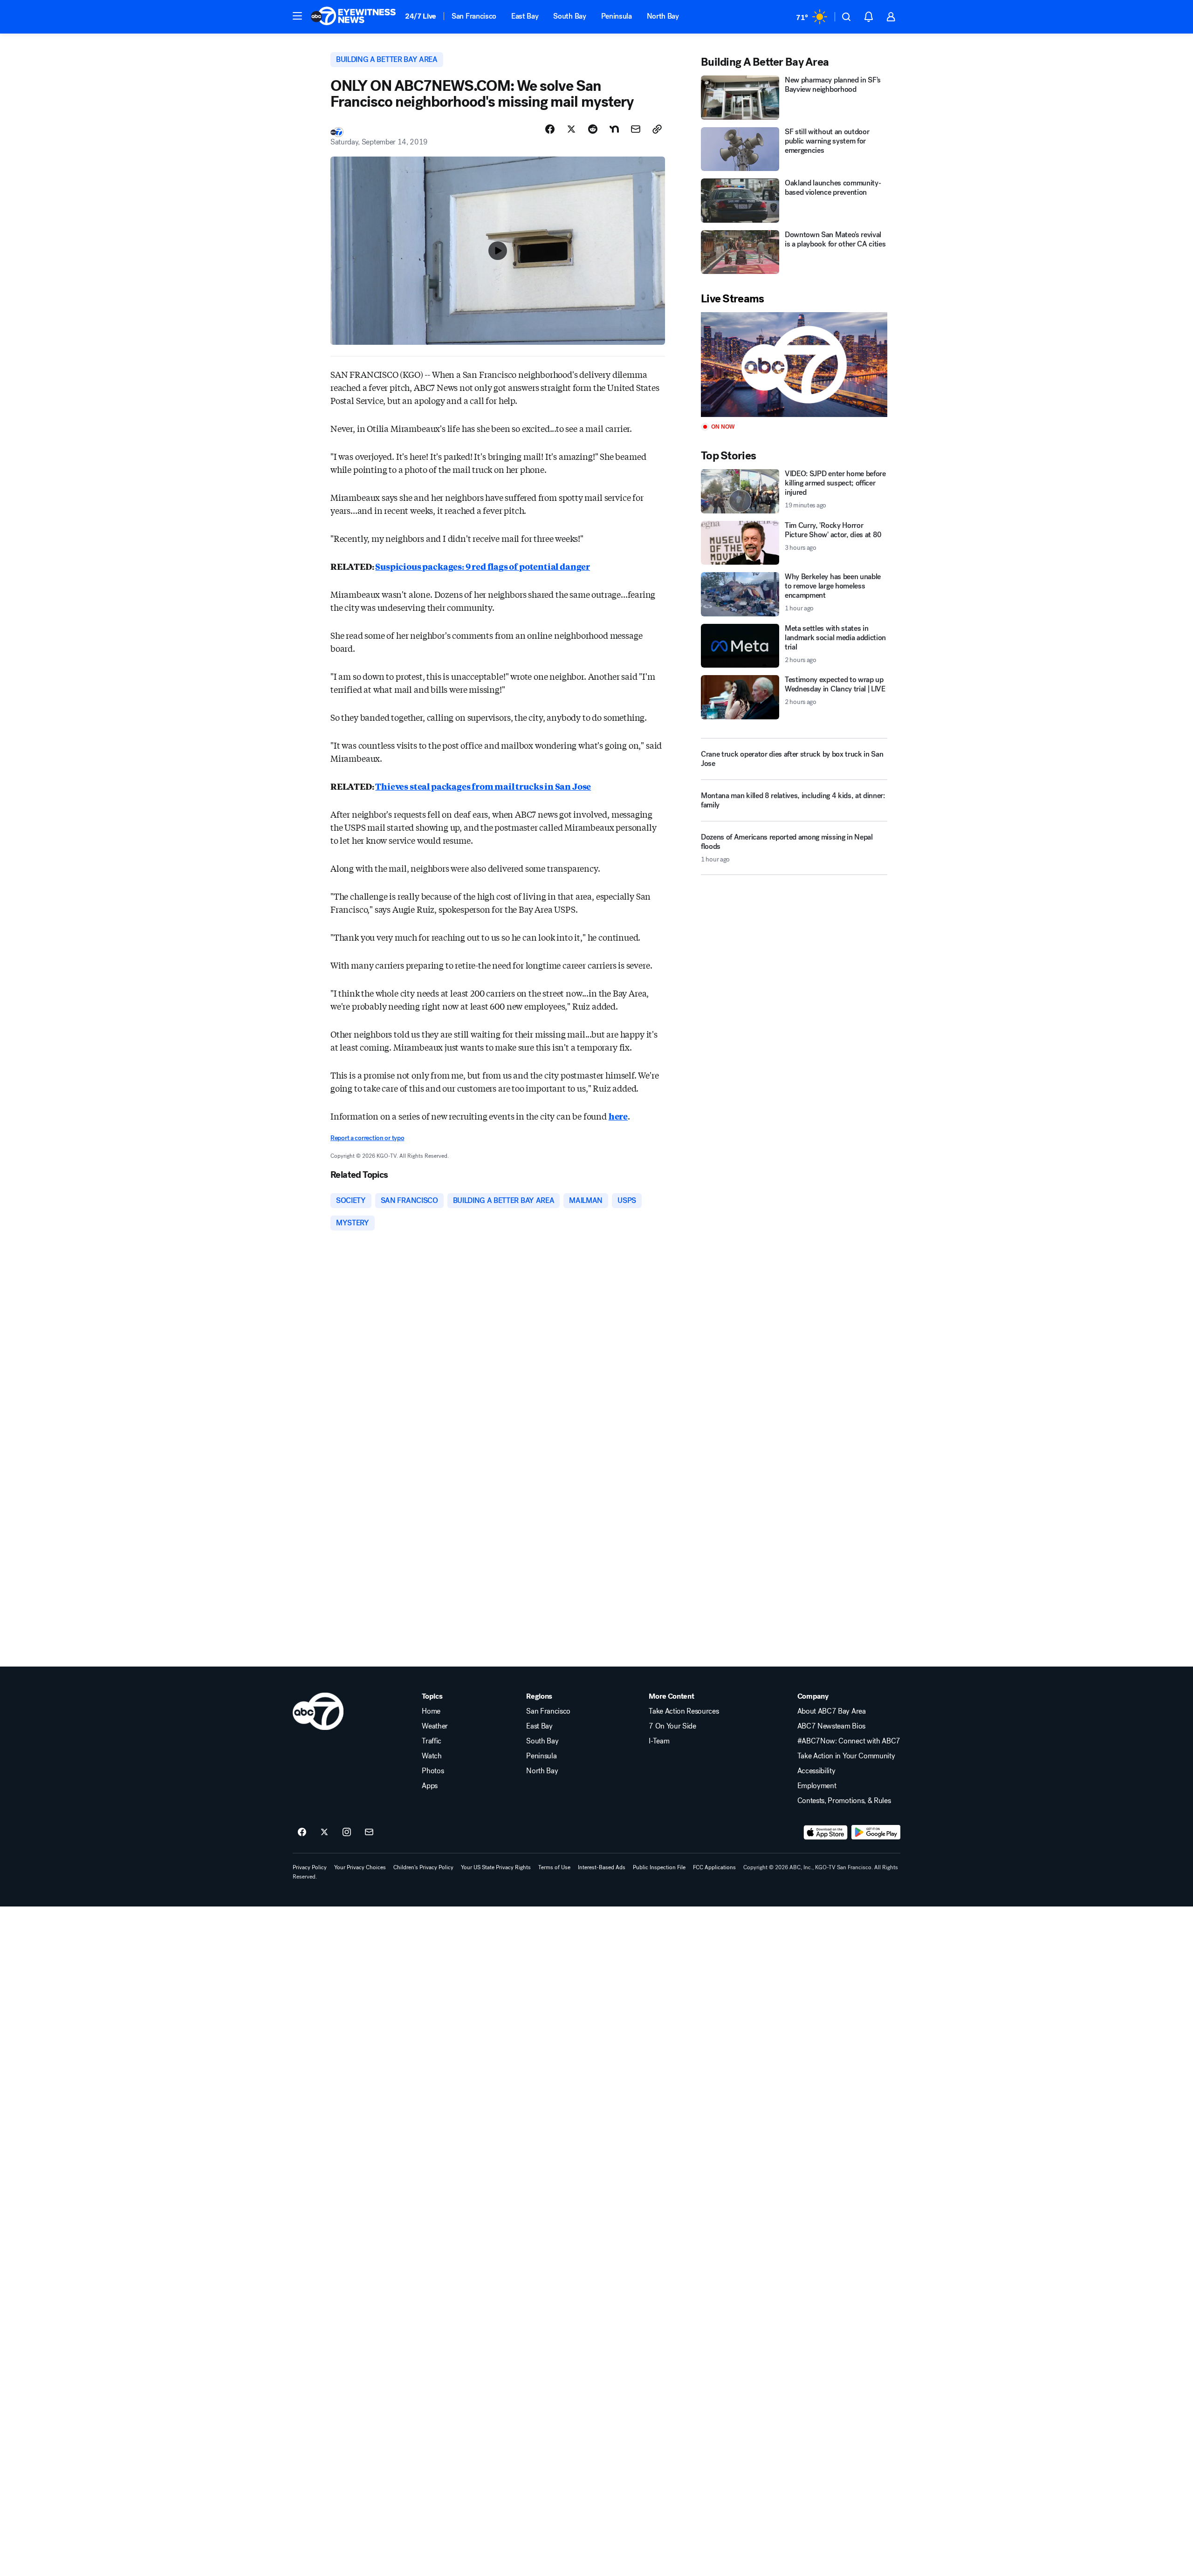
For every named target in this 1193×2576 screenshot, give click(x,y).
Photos (433, 1771)
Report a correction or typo (367, 1138)
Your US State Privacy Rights (496, 1867)
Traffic (432, 1741)
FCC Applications (714, 1867)
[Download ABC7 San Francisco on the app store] (826, 1832)
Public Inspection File (659, 1867)
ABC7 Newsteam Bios (831, 1726)
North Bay (663, 16)
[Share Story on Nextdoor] (614, 129)
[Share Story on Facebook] (550, 129)
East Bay (525, 16)
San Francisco (474, 16)
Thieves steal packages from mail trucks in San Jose (483, 786)
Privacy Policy (310, 1867)
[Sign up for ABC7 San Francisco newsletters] (369, 1832)
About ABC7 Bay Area (832, 1711)
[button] (297, 16)
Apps (430, 1786)
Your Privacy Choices (360, 1867)
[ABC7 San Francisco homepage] (353, 17)
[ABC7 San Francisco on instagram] (347, 1832)
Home (431, 1711)
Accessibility (816, 1771)
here (618, 1116)
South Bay (569, 16)
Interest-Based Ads (602, 1867)
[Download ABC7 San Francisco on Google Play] (876, 1832)
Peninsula (617, 16)
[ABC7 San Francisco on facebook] (302, 1832)
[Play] (794, 365)
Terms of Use (554, 1867)
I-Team (659, 1741)
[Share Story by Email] (636, 129)
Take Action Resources (684, 1711)
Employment (817, 1786)
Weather (435, 1726)
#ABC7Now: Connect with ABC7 (849, 1741)
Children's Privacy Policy (423, 1867)
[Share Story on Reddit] (593, 129)
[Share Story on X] (571, 129)
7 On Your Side (672, 1726)
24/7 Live (421, 16)
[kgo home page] (318, 1711)
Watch (432, 1756)
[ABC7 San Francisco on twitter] (324, 1832)
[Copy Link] (657, 129)
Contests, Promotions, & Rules (844, 1801)
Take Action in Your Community (846, 1756)
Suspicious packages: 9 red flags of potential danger (483, 566)
